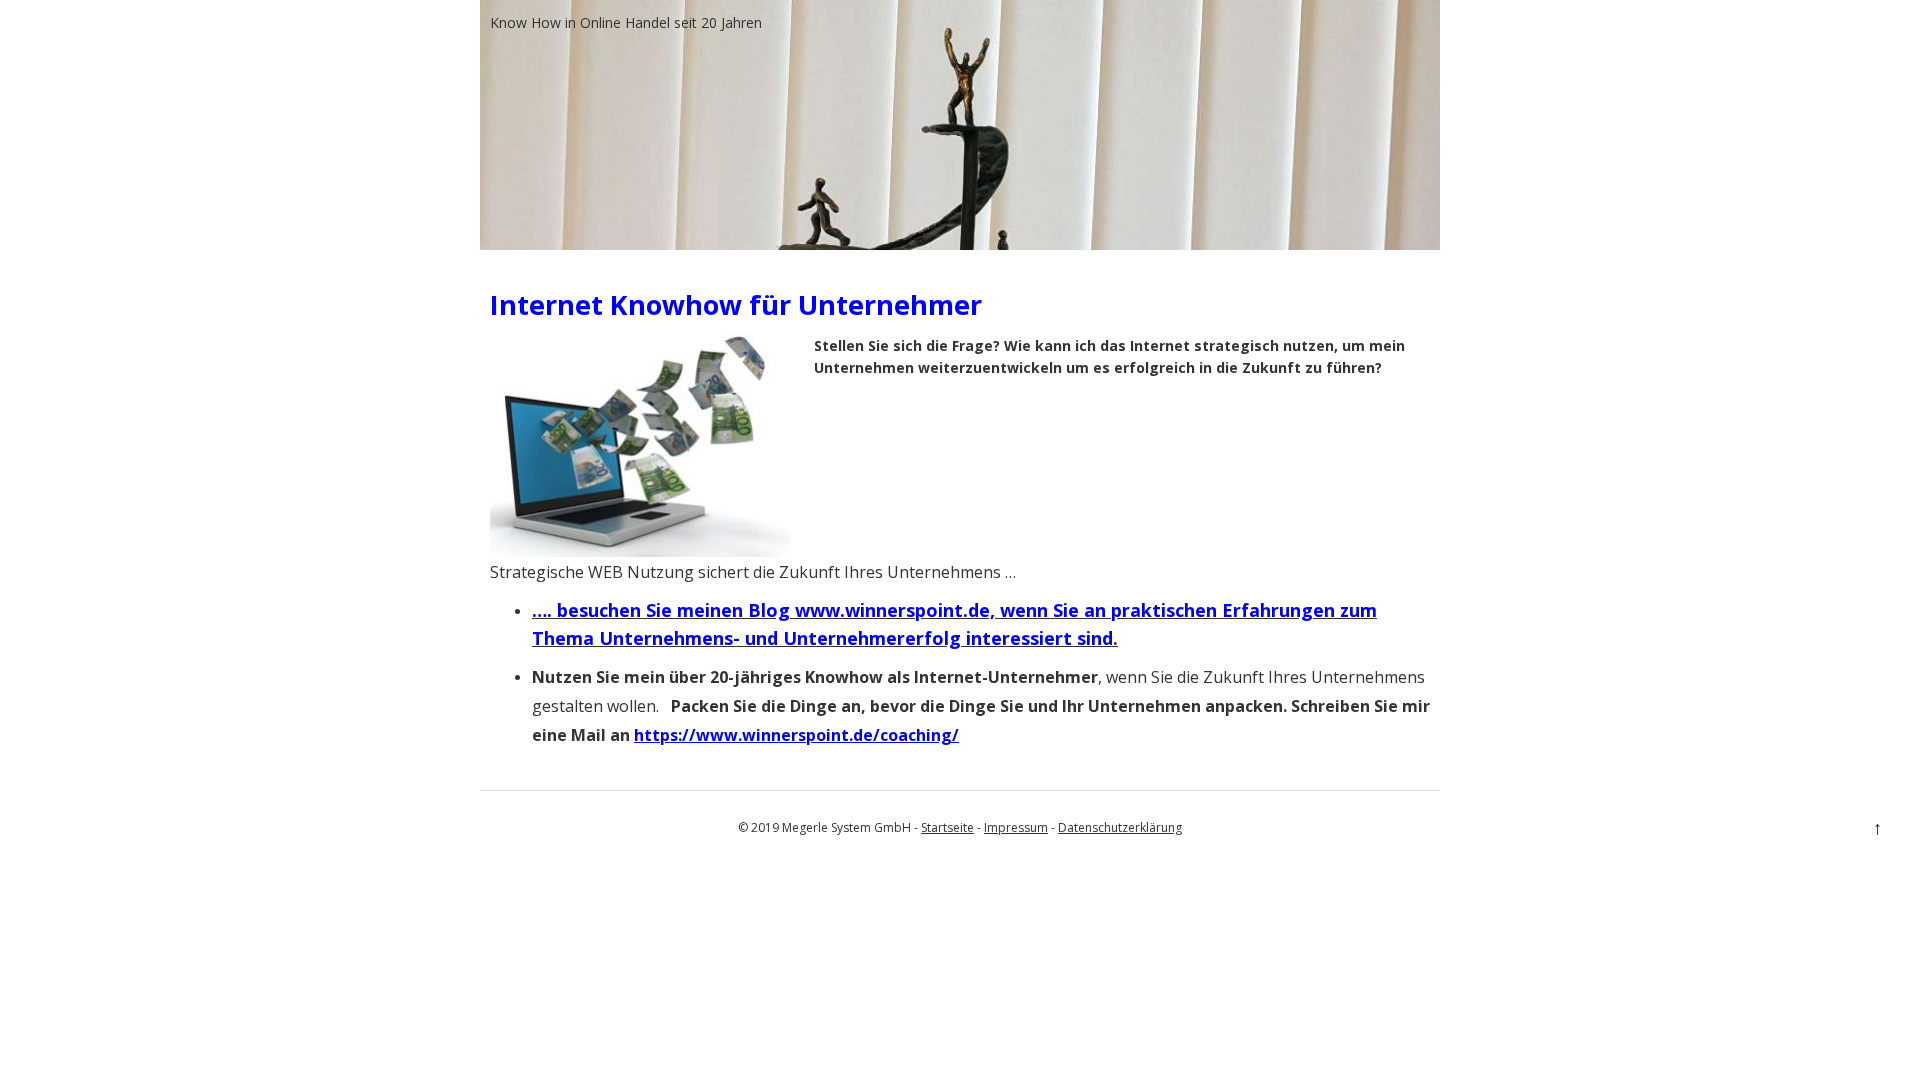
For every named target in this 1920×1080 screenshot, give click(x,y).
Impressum (1016, 827)
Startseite (947, 827)
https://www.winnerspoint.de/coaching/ (796, 735)
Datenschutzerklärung (1120, 827)
